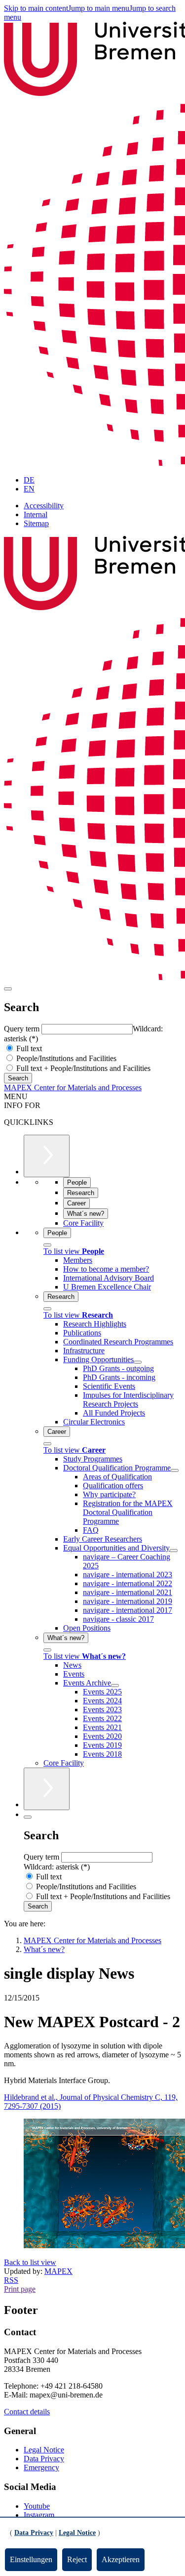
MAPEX (58, 2271)
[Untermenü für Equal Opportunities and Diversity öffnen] (174, 1551)
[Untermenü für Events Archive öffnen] (115, 1686)
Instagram (39, 2515)
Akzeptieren (121, 2559)
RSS (11, 2280)
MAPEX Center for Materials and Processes (73, 1088)
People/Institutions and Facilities (65, 1058)
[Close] (47, 1245)
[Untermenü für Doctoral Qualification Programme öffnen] (175, 1470)
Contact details (27, 2412)
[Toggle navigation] (8, 989)
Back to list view (30, 2262)
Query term (23, 1029)
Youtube (37, 2506)
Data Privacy (44, 2459)
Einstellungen (31, 2559)
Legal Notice (44, 2450)
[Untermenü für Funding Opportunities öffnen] (138, 1362)
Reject (77, 2559)
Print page (20, 2289)
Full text (28, 1048)
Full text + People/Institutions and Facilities (82, 1068)
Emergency (41, 2467)
